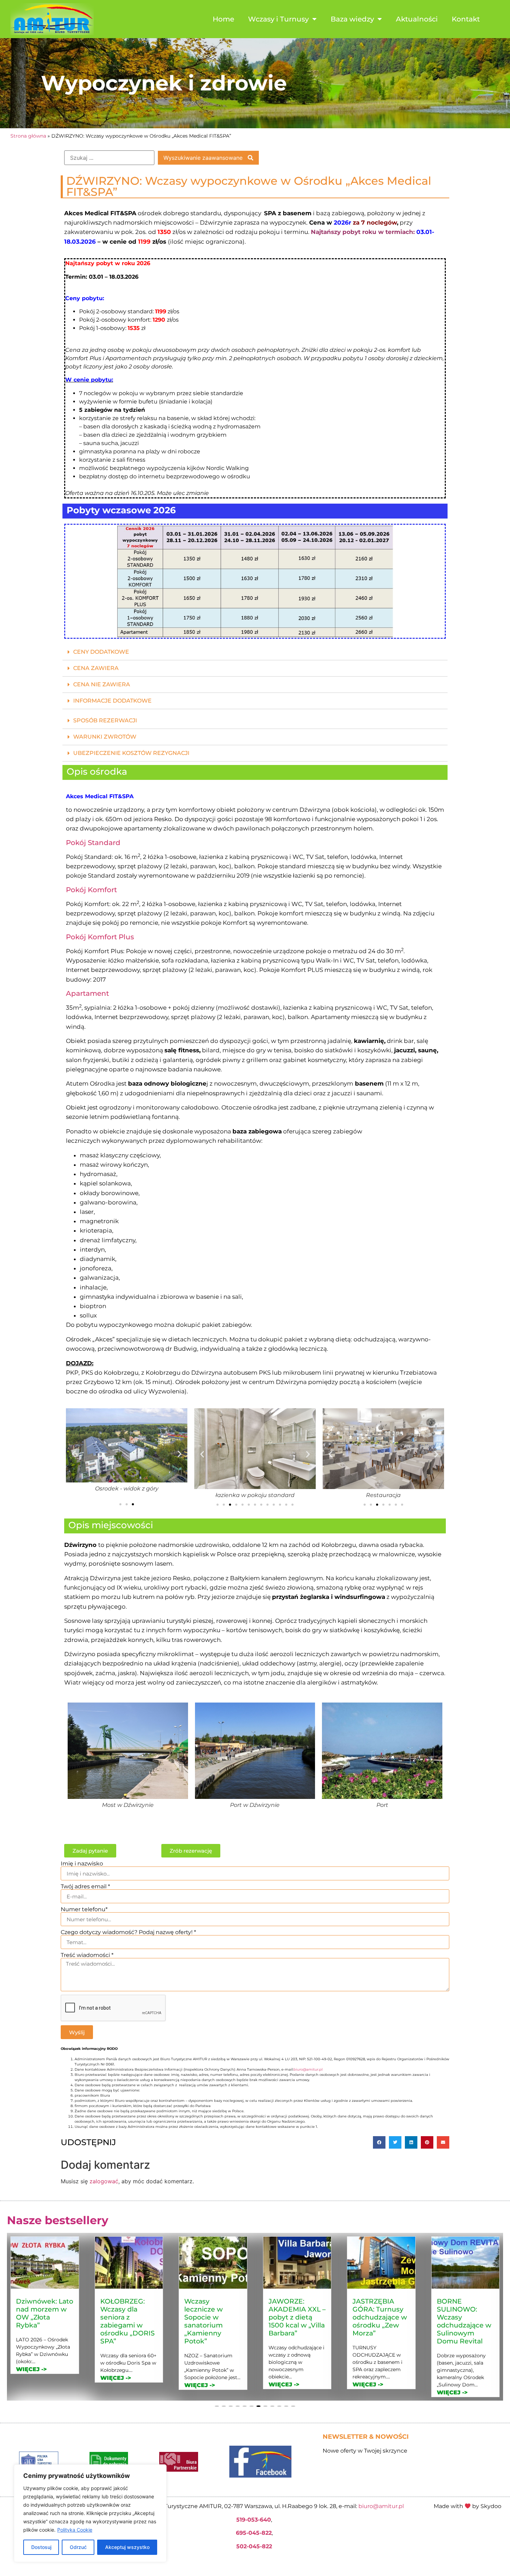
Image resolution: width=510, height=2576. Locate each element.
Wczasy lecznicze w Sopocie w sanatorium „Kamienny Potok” (120, 2321)
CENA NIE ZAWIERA (102, 684)
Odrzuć (78, 2547)
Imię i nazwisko (82, 1864)
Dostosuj (41, 2547)
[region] (90, 2513)
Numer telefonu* (84, 1909)
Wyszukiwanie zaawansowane (204, 158)
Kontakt (466, 19)
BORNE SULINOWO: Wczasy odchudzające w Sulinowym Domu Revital (380, 2321)
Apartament (87, 993)
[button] (255, 652)
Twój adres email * (85, 1887)
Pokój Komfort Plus (100, 937)
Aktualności (417, 19)
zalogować (104, 2181)
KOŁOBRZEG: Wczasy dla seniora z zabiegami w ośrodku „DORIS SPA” (43, 2321)
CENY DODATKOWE (101, 652)
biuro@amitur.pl (308, 2069)
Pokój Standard (93, 843)
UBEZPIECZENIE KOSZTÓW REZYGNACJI (131, 753)
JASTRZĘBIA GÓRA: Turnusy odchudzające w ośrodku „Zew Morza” (296, 2317)
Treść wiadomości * (87, 1955)
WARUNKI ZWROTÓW (105, 737)
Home (223, 19)
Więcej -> (31, 2378)
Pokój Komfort (91, 890)
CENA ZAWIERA (96, 668)
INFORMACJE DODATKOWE (112, 701)
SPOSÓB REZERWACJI (105, 720)
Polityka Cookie (75, 2530)
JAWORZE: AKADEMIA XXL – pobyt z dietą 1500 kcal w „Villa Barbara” (213, 2317)
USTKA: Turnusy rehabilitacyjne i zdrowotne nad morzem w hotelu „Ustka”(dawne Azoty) (463, 2325)
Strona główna (28, 136)
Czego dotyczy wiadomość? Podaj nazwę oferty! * (128, 1932)
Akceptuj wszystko (127, 2547)
